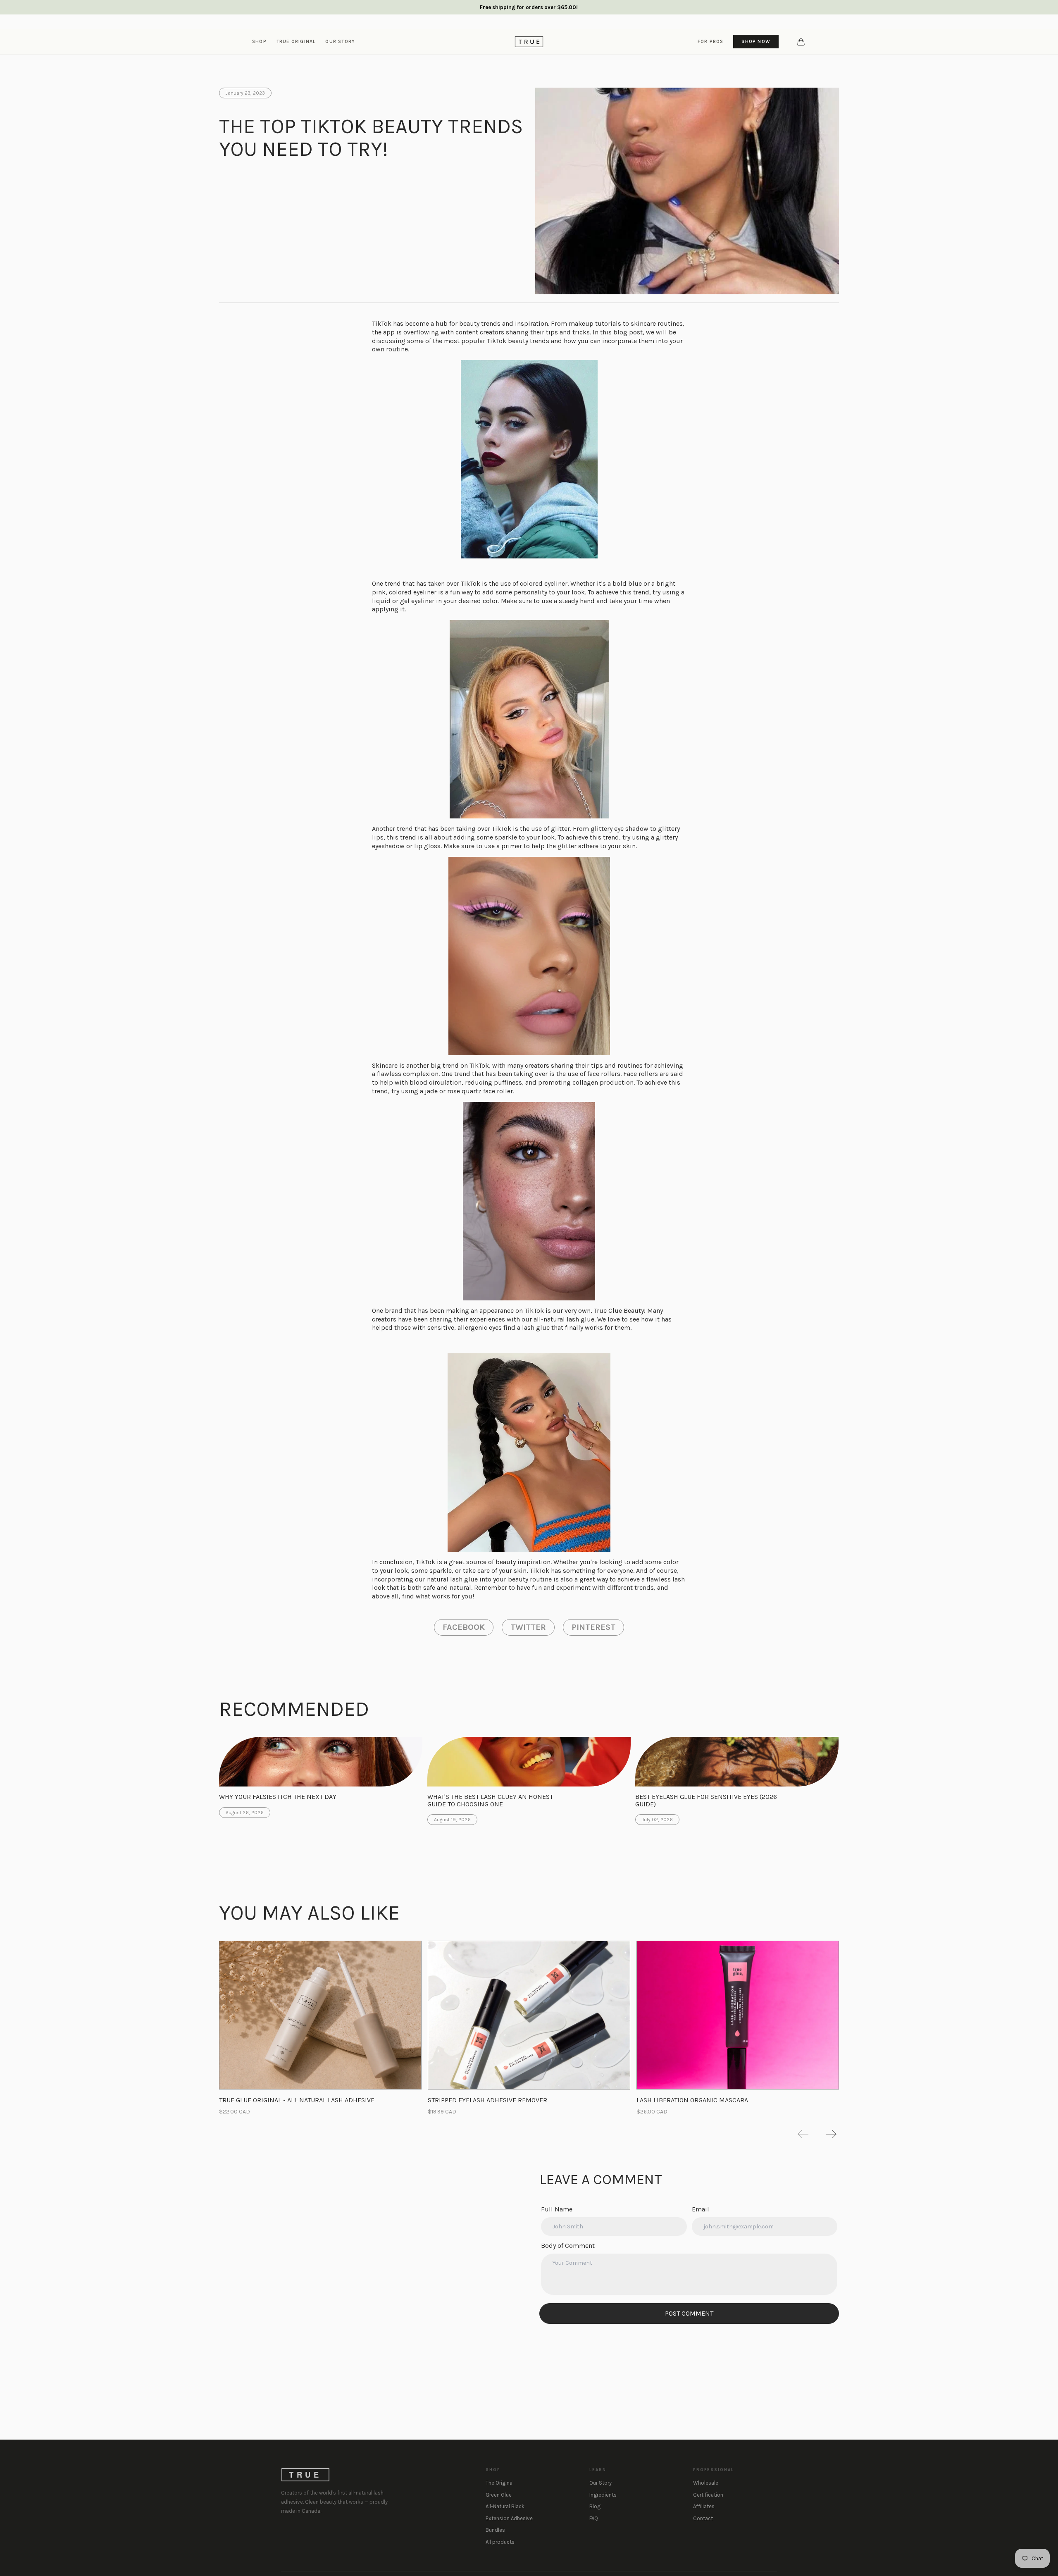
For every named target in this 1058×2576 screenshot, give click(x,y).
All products (500, 2542)
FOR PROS (711, 41)
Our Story (600, 2483)
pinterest (593, 1627)
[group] (320, 2028)
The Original (500, 2483)
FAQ (594, 2518)
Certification (708, 2495)
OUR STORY (340, 41)
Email (701, 2209)
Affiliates (704, 2506)
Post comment (689, 2313)
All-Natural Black (505, 2506)
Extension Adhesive (509, 2518)
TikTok (471, 583)
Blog (595, 2506)
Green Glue (499, 2495)
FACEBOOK (464, 1627)
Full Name (557, 2209)
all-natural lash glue (564, 1319)
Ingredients (603, 2495)
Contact (703, 2518)
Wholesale (706, 2483)
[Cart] (801, 42)
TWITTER (528, 1627)
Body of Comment (568, 2246)
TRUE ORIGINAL (296, 41)
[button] (803, 2134)
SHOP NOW (756, 41)
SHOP (259, 41)
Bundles (495, 2530)
